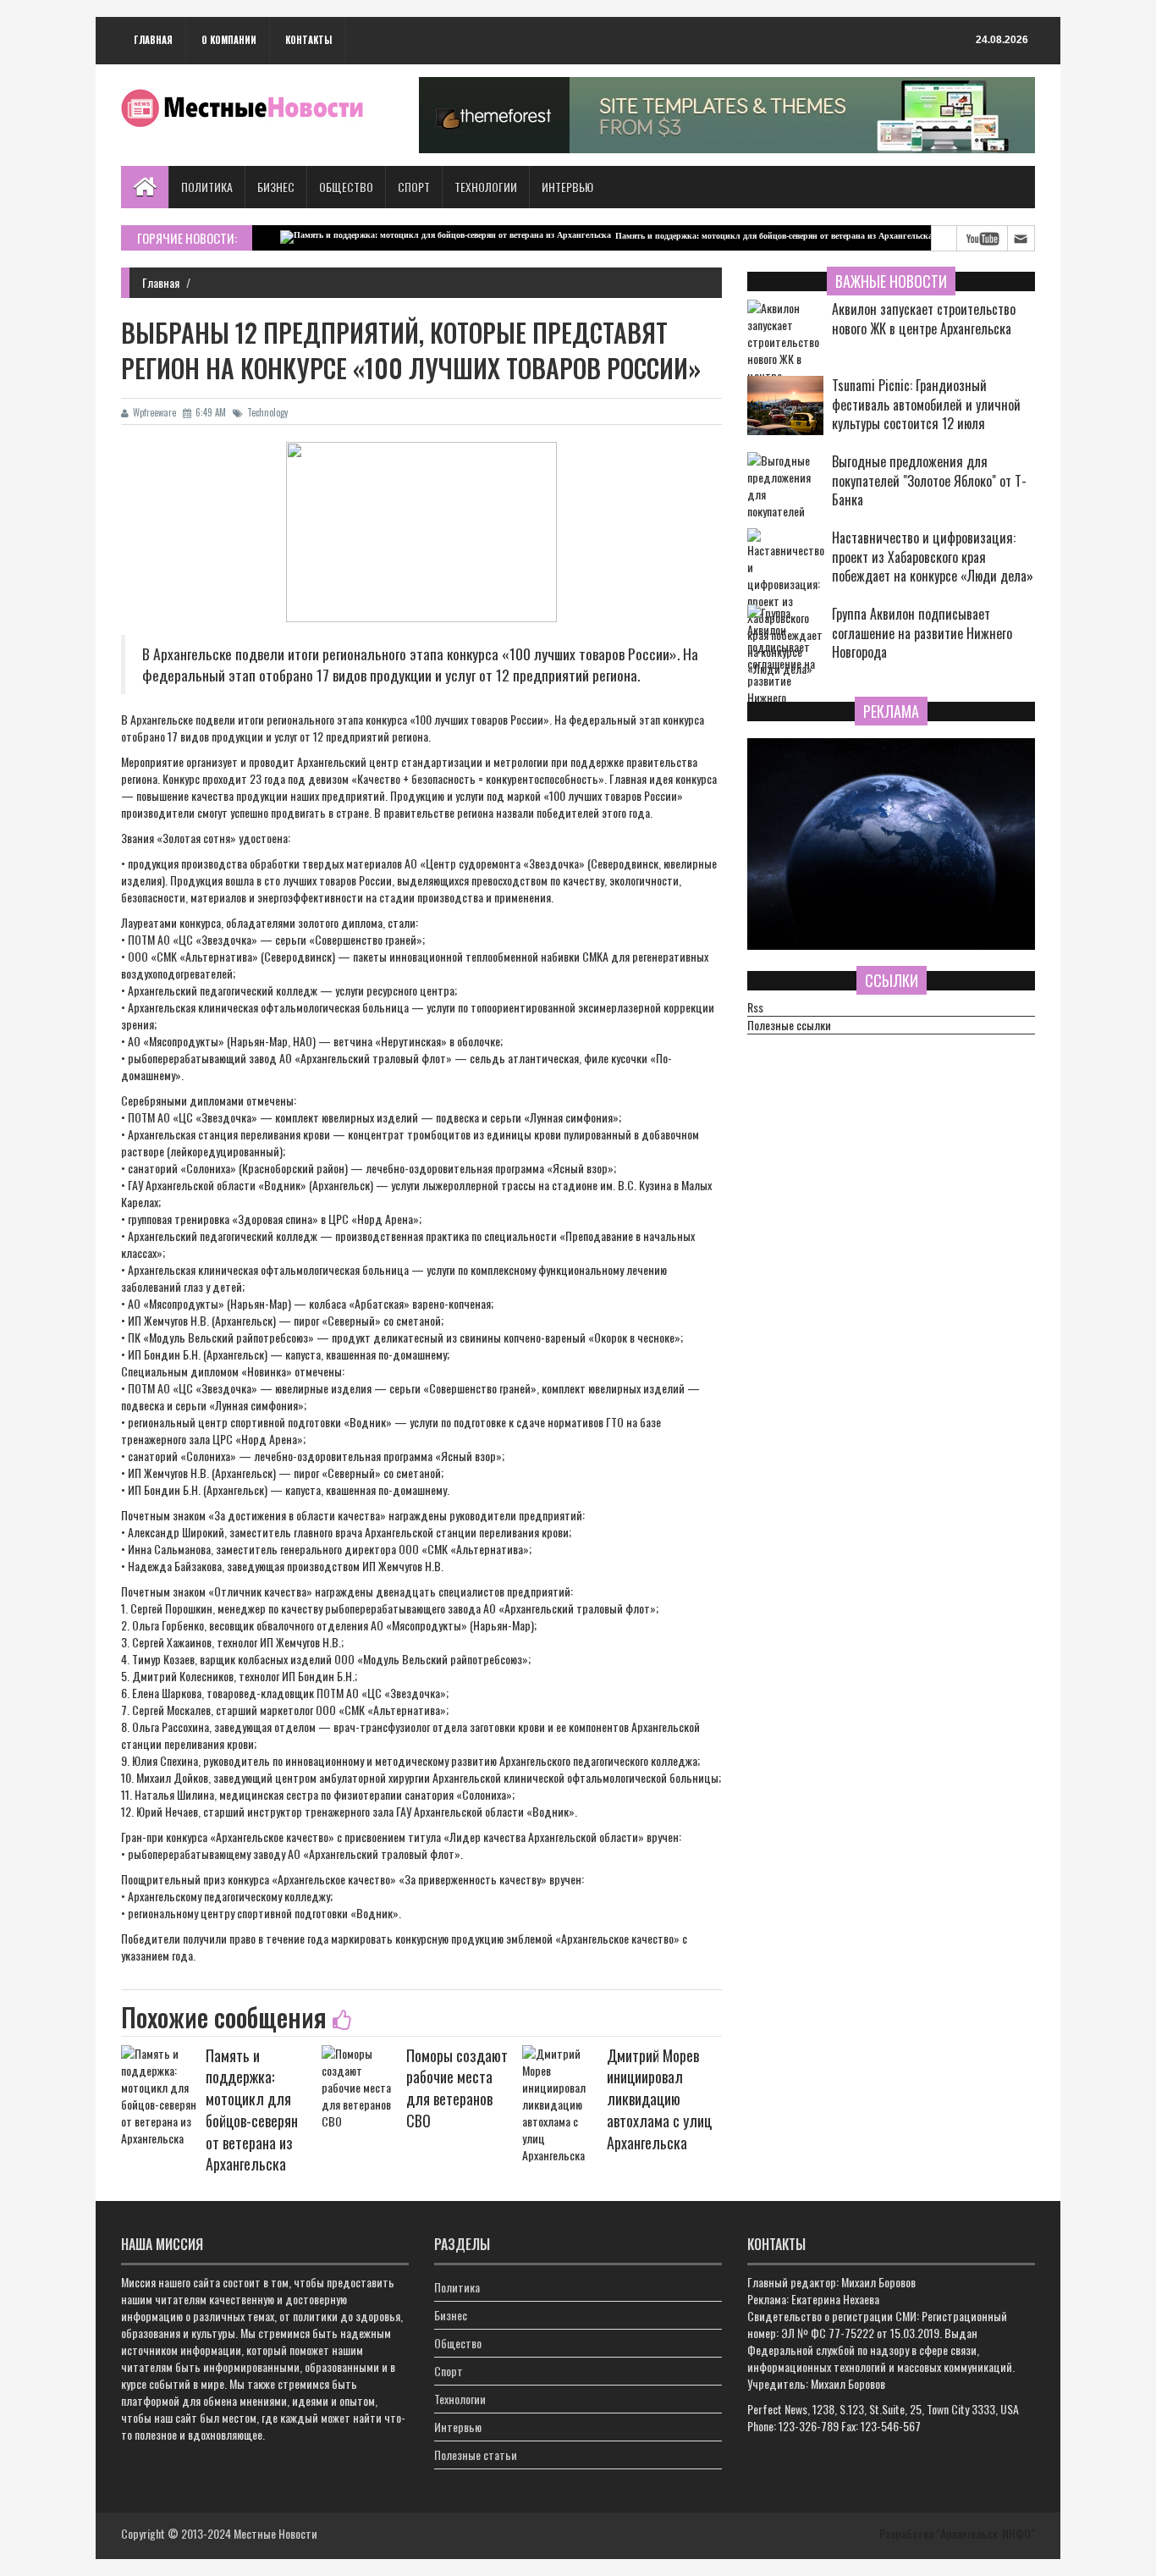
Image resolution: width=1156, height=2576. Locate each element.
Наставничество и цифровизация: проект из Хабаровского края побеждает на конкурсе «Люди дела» (933, 557)
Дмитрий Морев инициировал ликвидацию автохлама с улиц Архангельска (659, 2099)
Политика (207, 187)
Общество (346, 187)
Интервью (567, 187)
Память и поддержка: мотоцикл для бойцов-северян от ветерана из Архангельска (725, 236)
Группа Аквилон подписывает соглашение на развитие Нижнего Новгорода (922, 634)
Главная (153, 40)
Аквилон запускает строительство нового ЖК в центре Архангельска (924, 319)
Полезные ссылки (789, 1025)
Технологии (486, 187)
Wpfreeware (154, 412)
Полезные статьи (476, 2455)
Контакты (308, 40)
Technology (267, 412)
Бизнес (276, 187)
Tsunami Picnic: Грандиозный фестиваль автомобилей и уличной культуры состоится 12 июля (926, 405)
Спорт (414, 187)
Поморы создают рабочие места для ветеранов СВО (457, 2088)
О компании (229, 40)
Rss (755, 1007)
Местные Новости (275, 2533)
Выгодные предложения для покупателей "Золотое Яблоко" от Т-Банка (929, 481)
